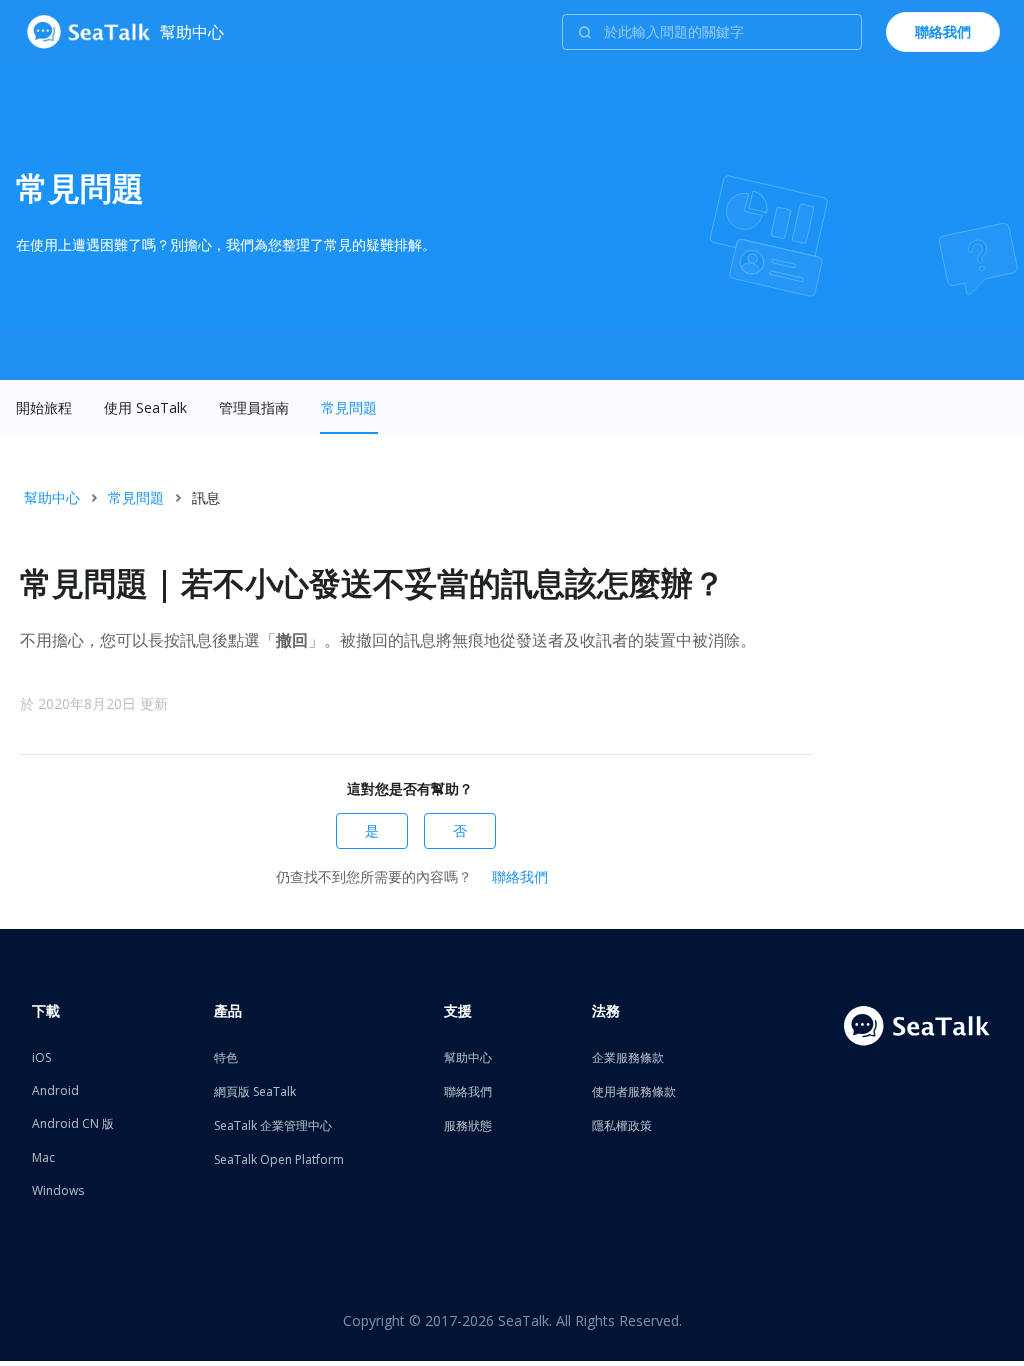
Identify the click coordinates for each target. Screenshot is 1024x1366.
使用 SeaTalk (145, 407)
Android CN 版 (73, 1123)
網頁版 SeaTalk (255, 1091)
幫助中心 (52, 497)
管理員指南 (254, 407)
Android (55, 1090)
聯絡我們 (520, 876)
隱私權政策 (622, 1125)
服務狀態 (468, 1125)
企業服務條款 (628, 1057)
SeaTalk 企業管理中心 (273, 1125)
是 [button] (372, 830)
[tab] (44, 408)
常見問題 (349, 407)
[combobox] (712, 32)
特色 (226, 1057)
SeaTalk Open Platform (279, 1159)
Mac (43, 1157)
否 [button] (460, 830)
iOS (41, 1057)
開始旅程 (44, 407)
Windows (58, 1190)
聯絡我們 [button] (943, 31)
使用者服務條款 (634, 1091)
